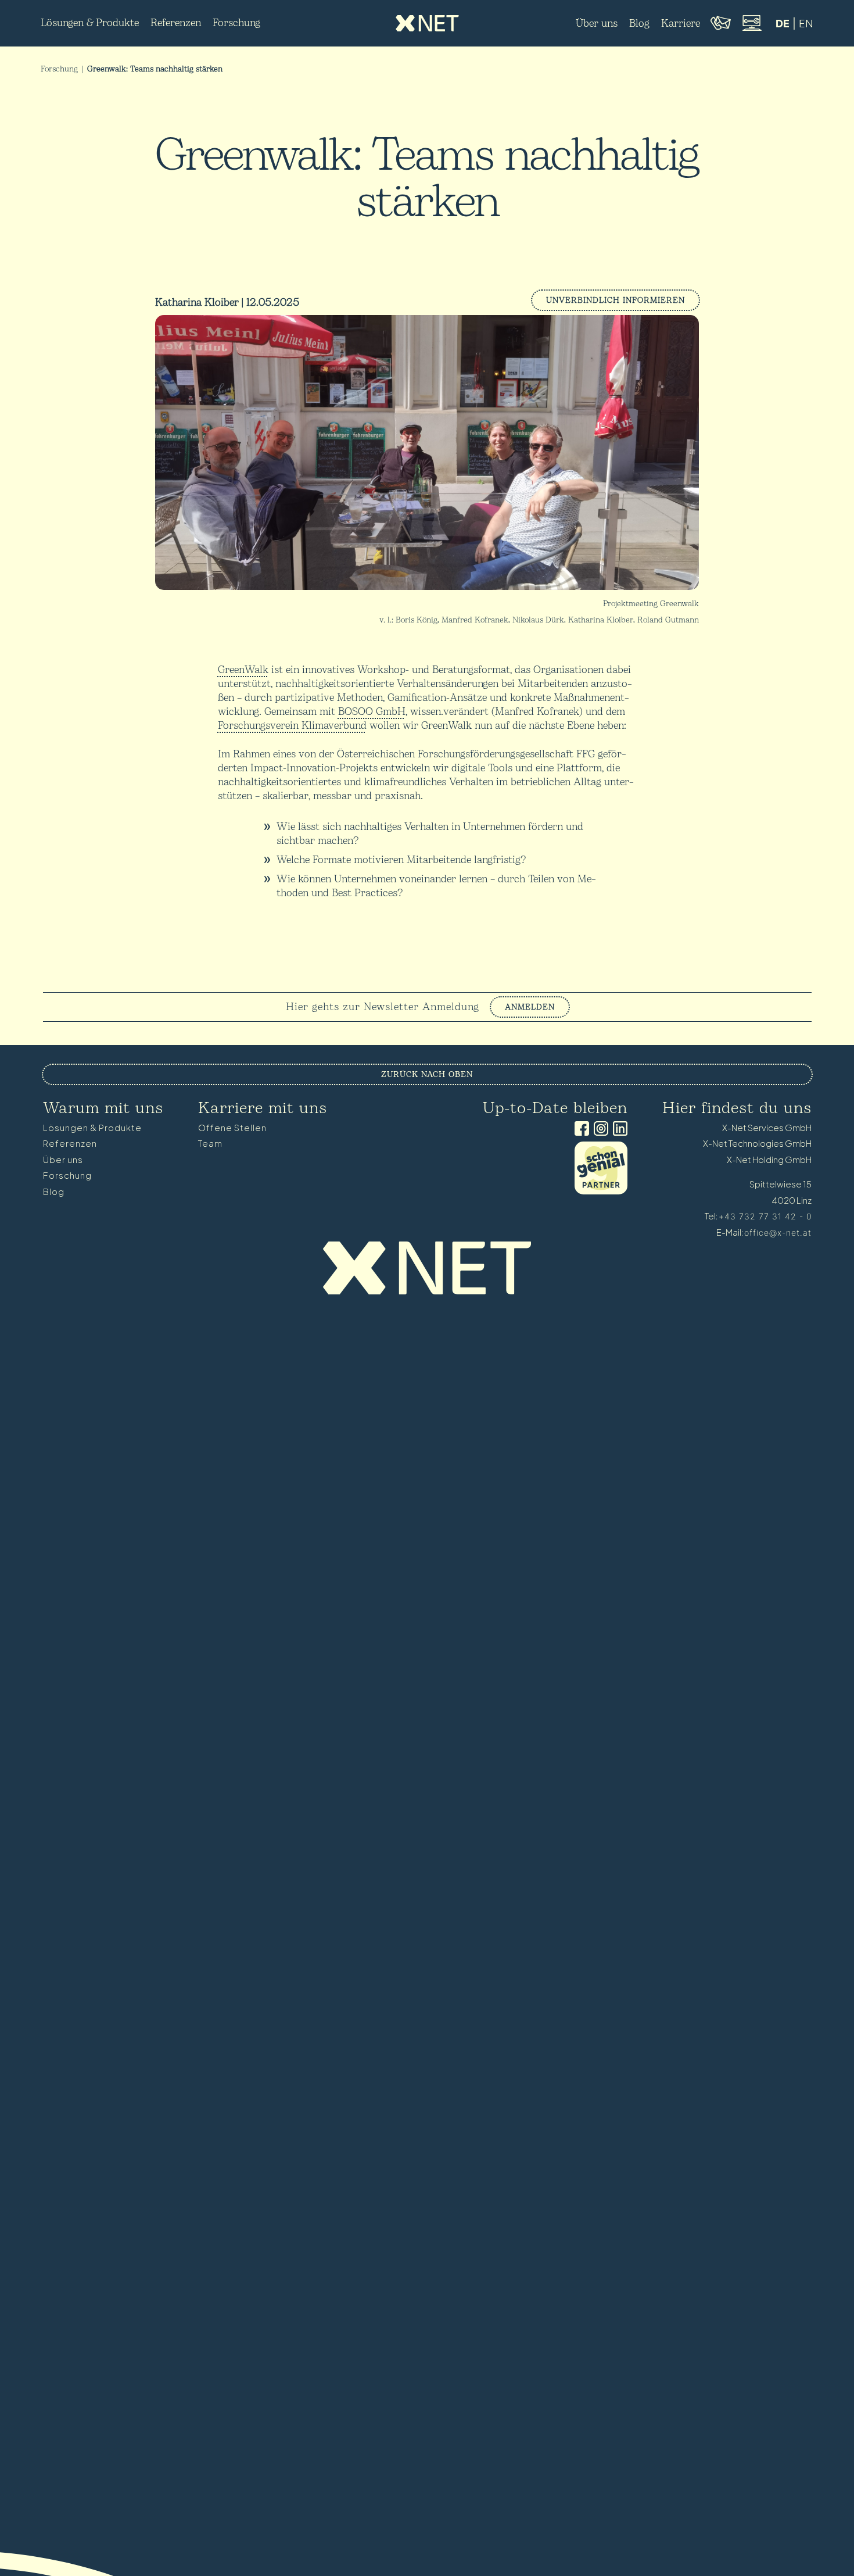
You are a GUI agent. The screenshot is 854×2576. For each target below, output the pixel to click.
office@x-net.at (778, 1232)
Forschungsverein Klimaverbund (292, 726)
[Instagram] (599, 1130)
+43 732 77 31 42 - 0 (765, 1216)
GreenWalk (243, 670)
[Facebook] (579, 1130)
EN (806, 24)
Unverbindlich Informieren (616, 300)
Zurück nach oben (427, 1074)
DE (783, 24)
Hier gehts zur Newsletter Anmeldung (383, 1007)
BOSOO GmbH (372, 712)
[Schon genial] (601, 1191)
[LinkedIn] (618, 1130)
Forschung (59, 69)
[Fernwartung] (751, 29)
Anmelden (530, 1007)
